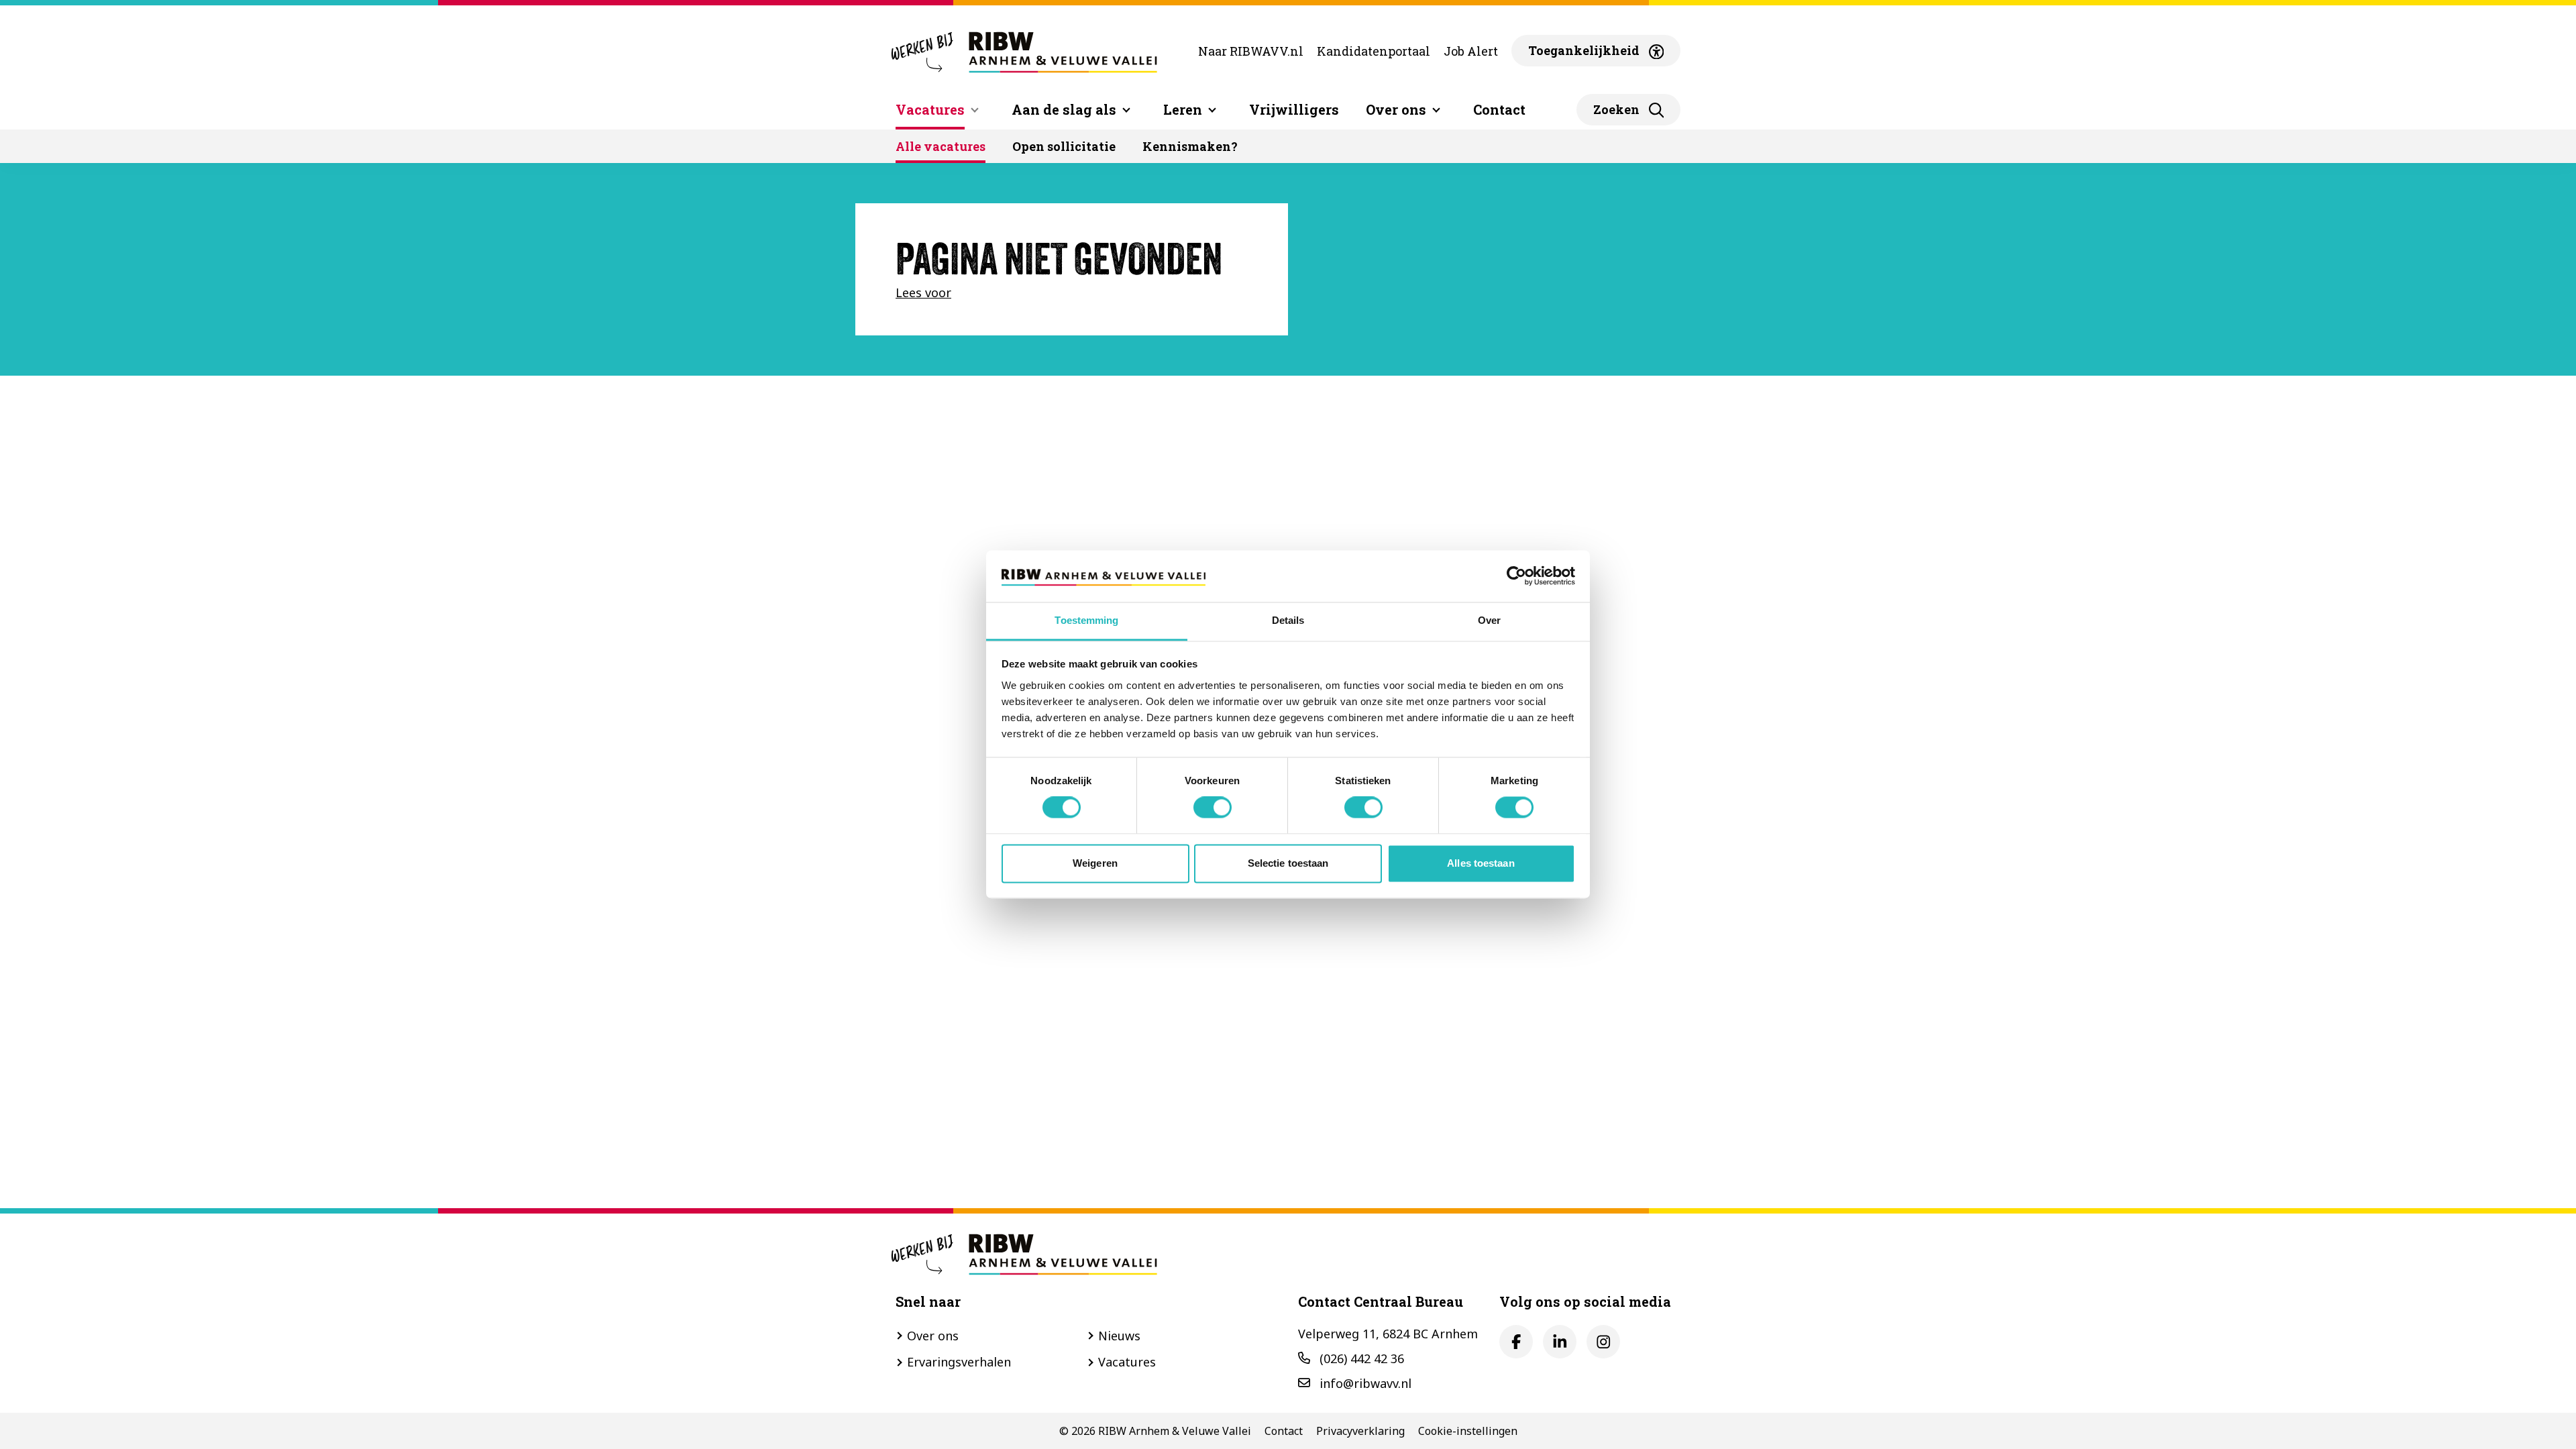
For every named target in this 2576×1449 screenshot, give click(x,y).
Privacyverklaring (1360, 1431)
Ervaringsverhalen (959, 1362)
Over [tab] (1489, 620)
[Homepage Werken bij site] (1023, 51)
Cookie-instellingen (1468, 1431)
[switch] (1213, 808)
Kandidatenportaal (1374, 51)
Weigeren (1095, 863)
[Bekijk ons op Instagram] (1603, 1342)
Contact (1499, 109)
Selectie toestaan (1288, 863)
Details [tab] (1288, 620)
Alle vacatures (941, 146)
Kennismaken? (1190, 146)
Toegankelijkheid (1584, 50)
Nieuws (1119, 1336)
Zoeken (1616, 109)
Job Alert (1471, 51)
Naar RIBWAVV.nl (1251, 51)
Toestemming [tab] (1086, 620)
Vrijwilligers (1294, 109)
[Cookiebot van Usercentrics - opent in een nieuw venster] (1516, 576)
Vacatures (930, 109)
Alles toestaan (1481, 863)
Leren (1183, 109)
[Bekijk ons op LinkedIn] (1560, 1342)
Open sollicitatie (1064, 146)
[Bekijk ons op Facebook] (1516, 1342)
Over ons (933, 1336)
